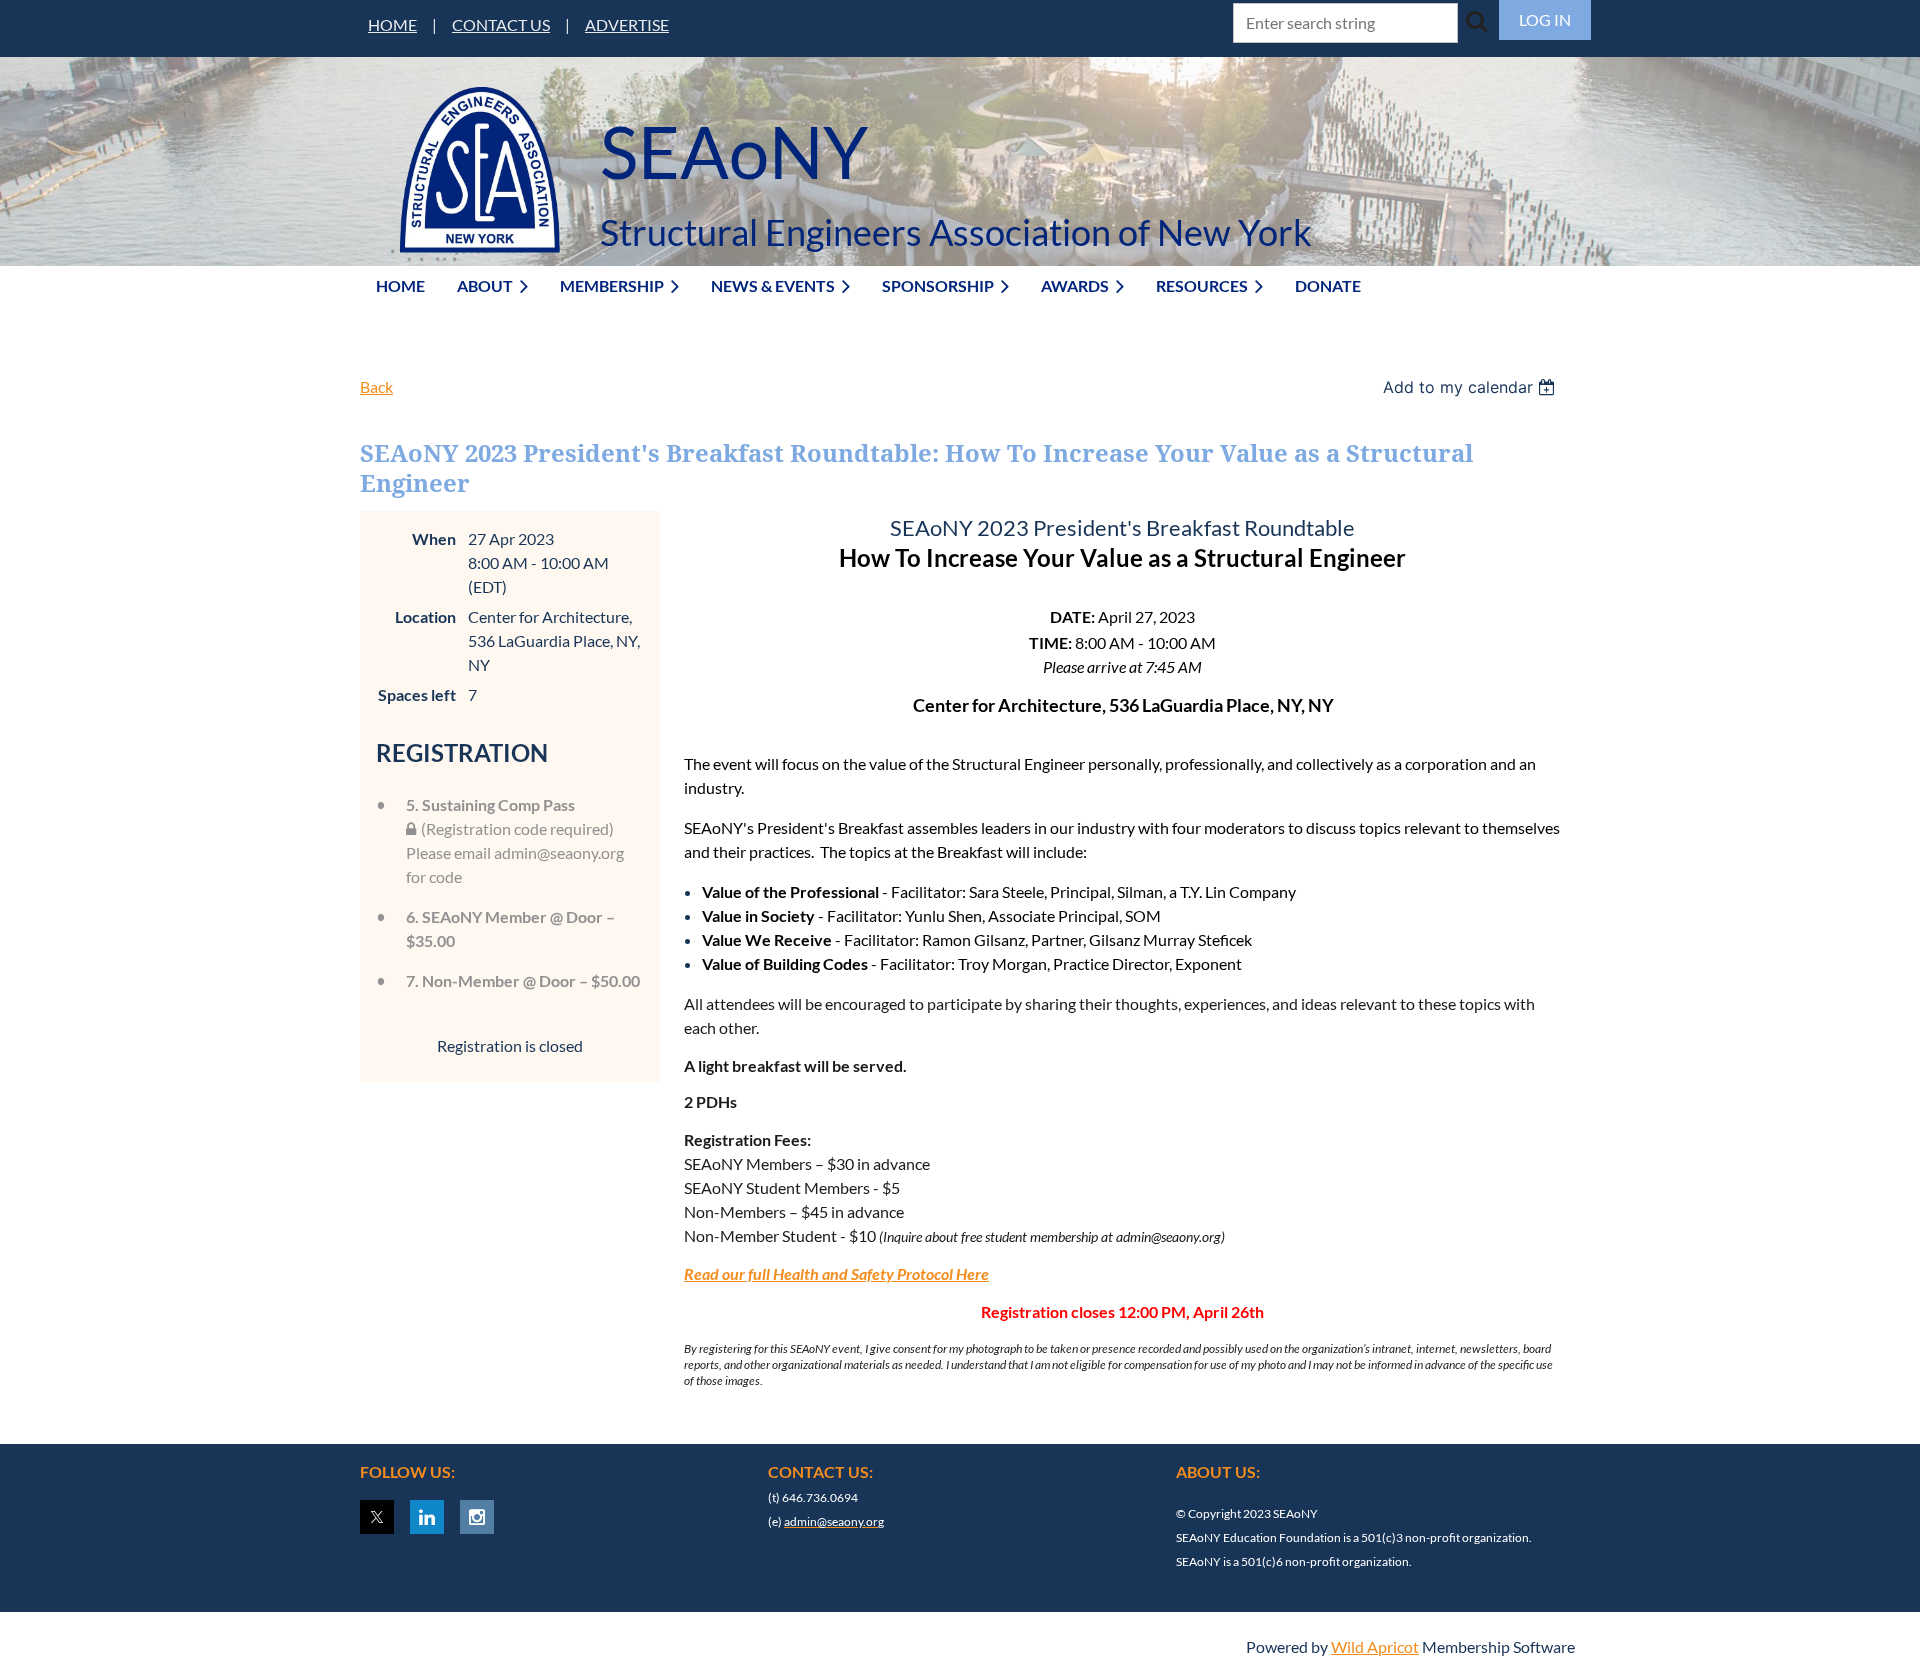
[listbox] (1471, 387)
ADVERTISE (627, 24)
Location (425, 616)
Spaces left (417, 694)
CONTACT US (501, 24)
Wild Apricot (1375, 1646)
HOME (392, 24)
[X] (377, 1517)
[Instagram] (477, 1517)
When (434, 538)
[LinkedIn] (427, 1517)
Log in (1545, 19)
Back (376, 386)
